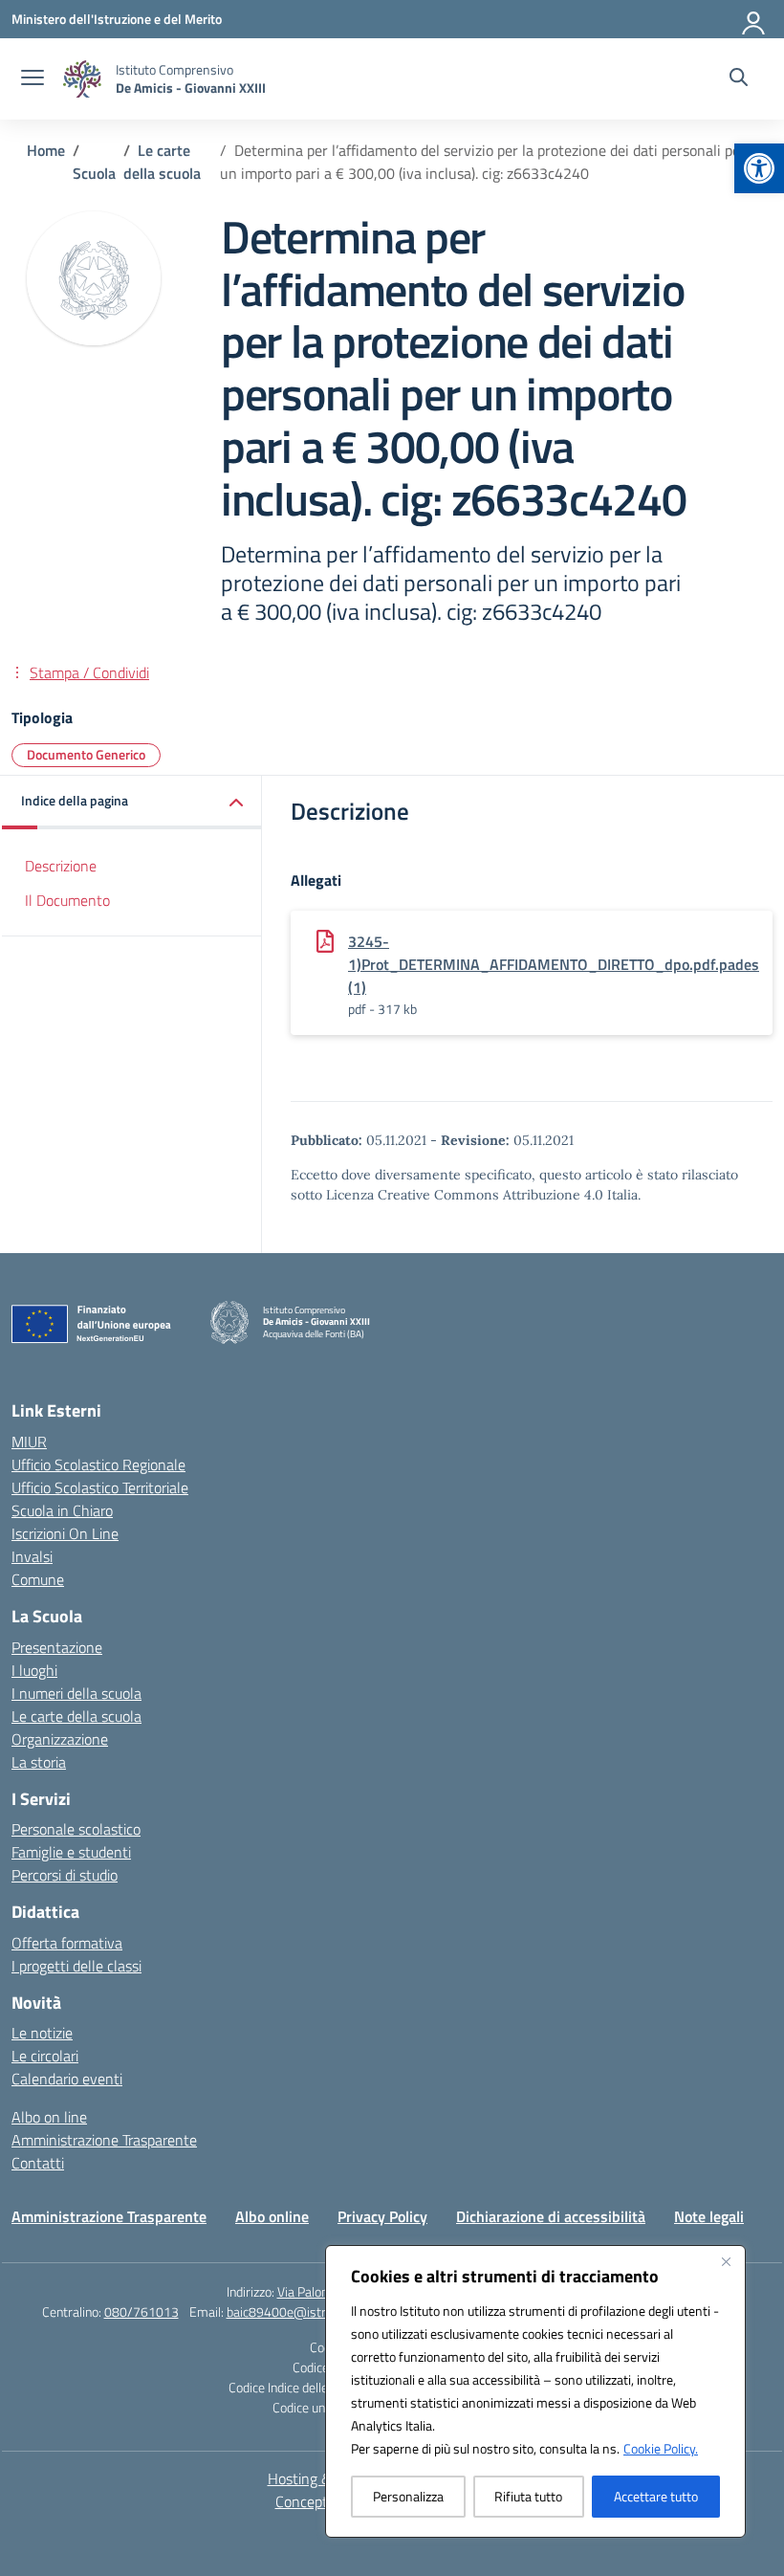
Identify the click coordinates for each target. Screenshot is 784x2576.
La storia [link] (39, 1762)
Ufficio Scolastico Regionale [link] (98, 1464)
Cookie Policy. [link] (661, 2448)
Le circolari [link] (45, 2056)
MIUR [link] (29, 1442)
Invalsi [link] (32, 1556)
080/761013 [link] (142, 2312)
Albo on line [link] (49, 2117)
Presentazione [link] (57, 1647)
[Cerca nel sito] (739, 79)
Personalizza (408, 2496)
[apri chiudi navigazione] (33, 79)
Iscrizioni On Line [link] (65, 1533)
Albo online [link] (272, 2216)
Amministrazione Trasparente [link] (104, 2140)
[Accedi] (754, 19)
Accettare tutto (656, 2496)
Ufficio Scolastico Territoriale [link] (100, 1487)
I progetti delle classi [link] (76, 1966)
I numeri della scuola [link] (76, 1693)
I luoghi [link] (34, 1670)
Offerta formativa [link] (67, 1943)
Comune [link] (38, 1579)
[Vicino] (726, 2261)
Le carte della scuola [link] (76, 1716)
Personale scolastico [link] (76, 1829)
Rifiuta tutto (528, 2496)
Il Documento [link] (67, 900)
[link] (759, 168)
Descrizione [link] (61, 866)
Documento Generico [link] (86, 754)
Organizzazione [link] (60, 1739)
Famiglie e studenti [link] (71, 1852)
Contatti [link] (38, 2163)
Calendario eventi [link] (67, 2079)
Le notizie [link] (42, 2033)
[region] (535, 2391)
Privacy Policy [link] (382, 2216)
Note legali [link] (709, 2216)
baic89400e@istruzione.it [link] (299, 2312)
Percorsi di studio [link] (65, 1875)
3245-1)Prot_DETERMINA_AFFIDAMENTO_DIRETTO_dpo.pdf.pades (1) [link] (554, 964)
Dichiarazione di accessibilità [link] (551, 2216)
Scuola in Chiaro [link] (62, 1510)
